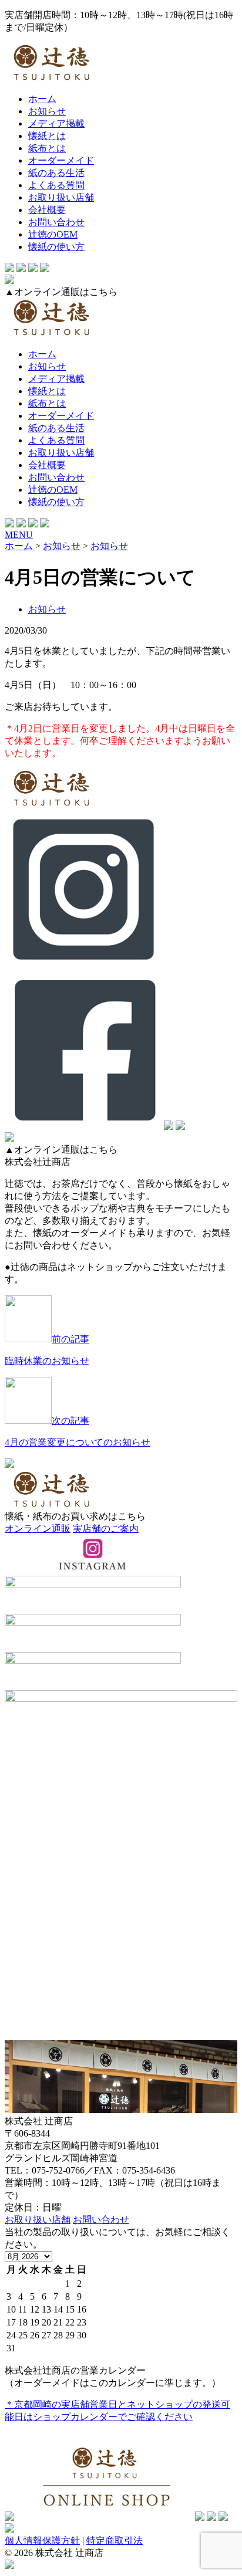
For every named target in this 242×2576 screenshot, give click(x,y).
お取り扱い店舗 (61, 197)
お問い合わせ (56, 222)
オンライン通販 (38, 1529)
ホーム (42, 99)
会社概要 (47, 210)
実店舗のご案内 (106, 1529)
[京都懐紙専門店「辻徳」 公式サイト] (121, 64)
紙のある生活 (56, 173)
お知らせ (47, 111)
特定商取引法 (115, 2541)
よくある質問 (56, 185)
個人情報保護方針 (42, 2541)
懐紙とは (47, 136)
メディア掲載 (56, 123)
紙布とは (47, 148)
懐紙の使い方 (56, 247)
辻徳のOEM (53, 234)
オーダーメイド (61, 160)
